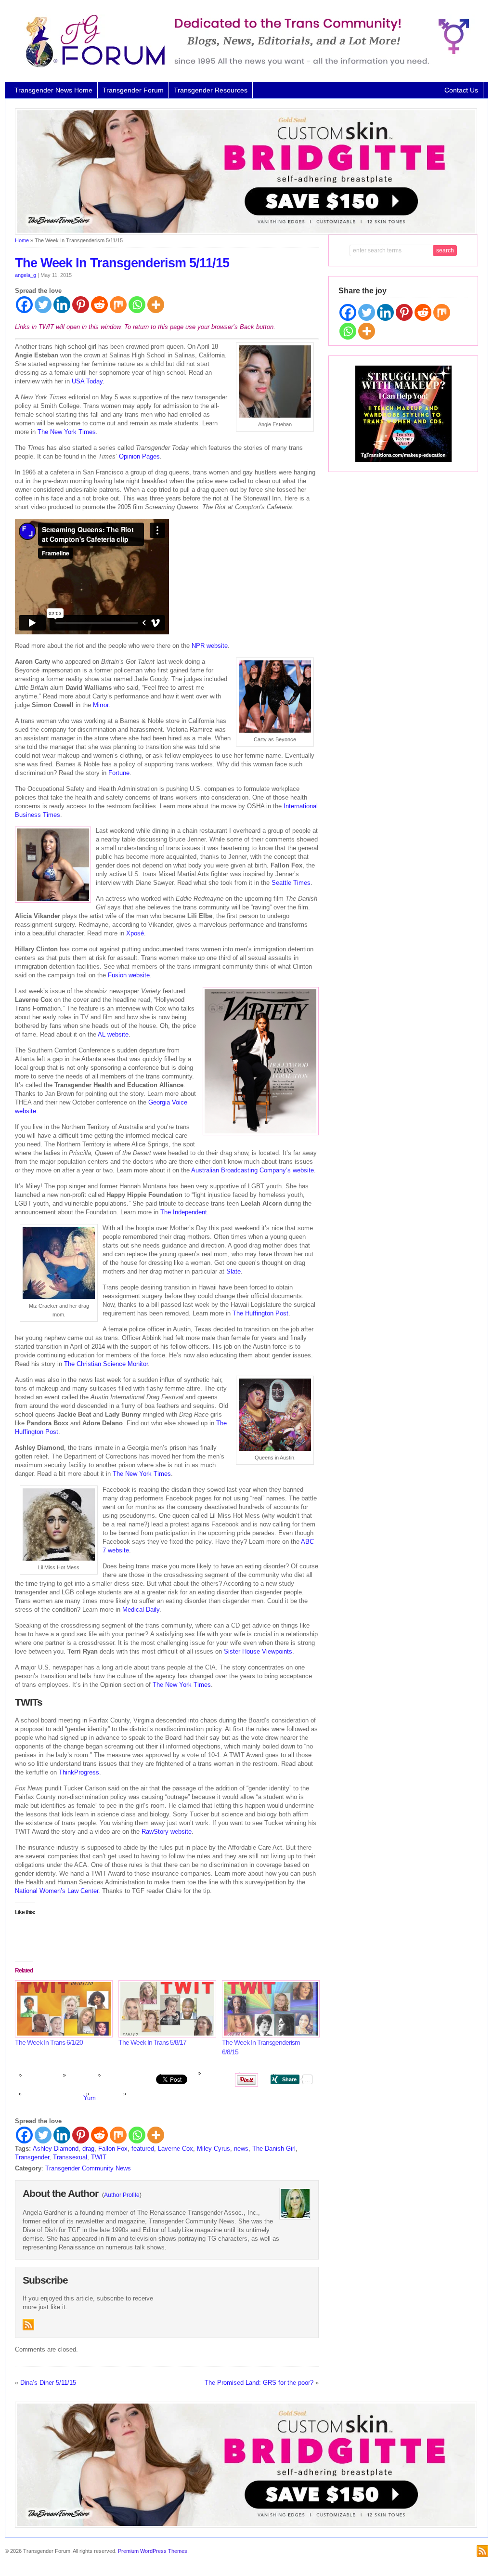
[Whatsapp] (137, 305)
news (241, 2149)
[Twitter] (43, 305)
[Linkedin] (62, 305)
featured (143, 2149)
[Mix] (118, 305)
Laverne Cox (175, 2149)
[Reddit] (99, 305)
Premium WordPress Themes (153, 2551)
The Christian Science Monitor (106, 1364)
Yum (90, 2098)
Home (22, 240)
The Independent (184, 1212)
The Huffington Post (260, 1313)
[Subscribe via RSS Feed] (28, 2325)
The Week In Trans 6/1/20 (49, 2042)
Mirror (101, 705)
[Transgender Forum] (243, 66)
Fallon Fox (113, 2149)
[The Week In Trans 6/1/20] (62, 2009)
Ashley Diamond (56, 2149)
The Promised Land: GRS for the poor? (259, 2383)
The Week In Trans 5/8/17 (152, 2042)
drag (88, 2149)
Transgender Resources (211, 90)
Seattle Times (291, 883)
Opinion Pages (139, 456)
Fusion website (129, 975)
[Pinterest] (81, 305)
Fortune (119, 773)
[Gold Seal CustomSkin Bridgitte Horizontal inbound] (246, 233)
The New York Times (67, 432)
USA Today (87, 381)
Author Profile (122, 2195)
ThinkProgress (79, 1772)
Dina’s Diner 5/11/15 (48, 2383)
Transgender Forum (133, 90)
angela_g (26, 275)
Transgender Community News (88, 2168)
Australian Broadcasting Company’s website (253, 1170)
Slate (234, 1271)
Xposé (135, 933)
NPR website (210, 646)
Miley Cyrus (214, 2149)
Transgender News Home (53, 90)
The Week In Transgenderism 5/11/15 (122, 263)
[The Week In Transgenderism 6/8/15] (269, 2009)
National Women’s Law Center (57, 1891)
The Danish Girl (274, 2149)
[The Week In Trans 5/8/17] (165, 2009)
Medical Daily (141, 1610)
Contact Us (461, 90)
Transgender (32, 2157)
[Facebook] (24, 305)
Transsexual (70, 2157)
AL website (113, 1034)
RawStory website (167, 1832)
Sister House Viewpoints (258, 1651)
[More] (156, 305)
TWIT (99, 2157)
